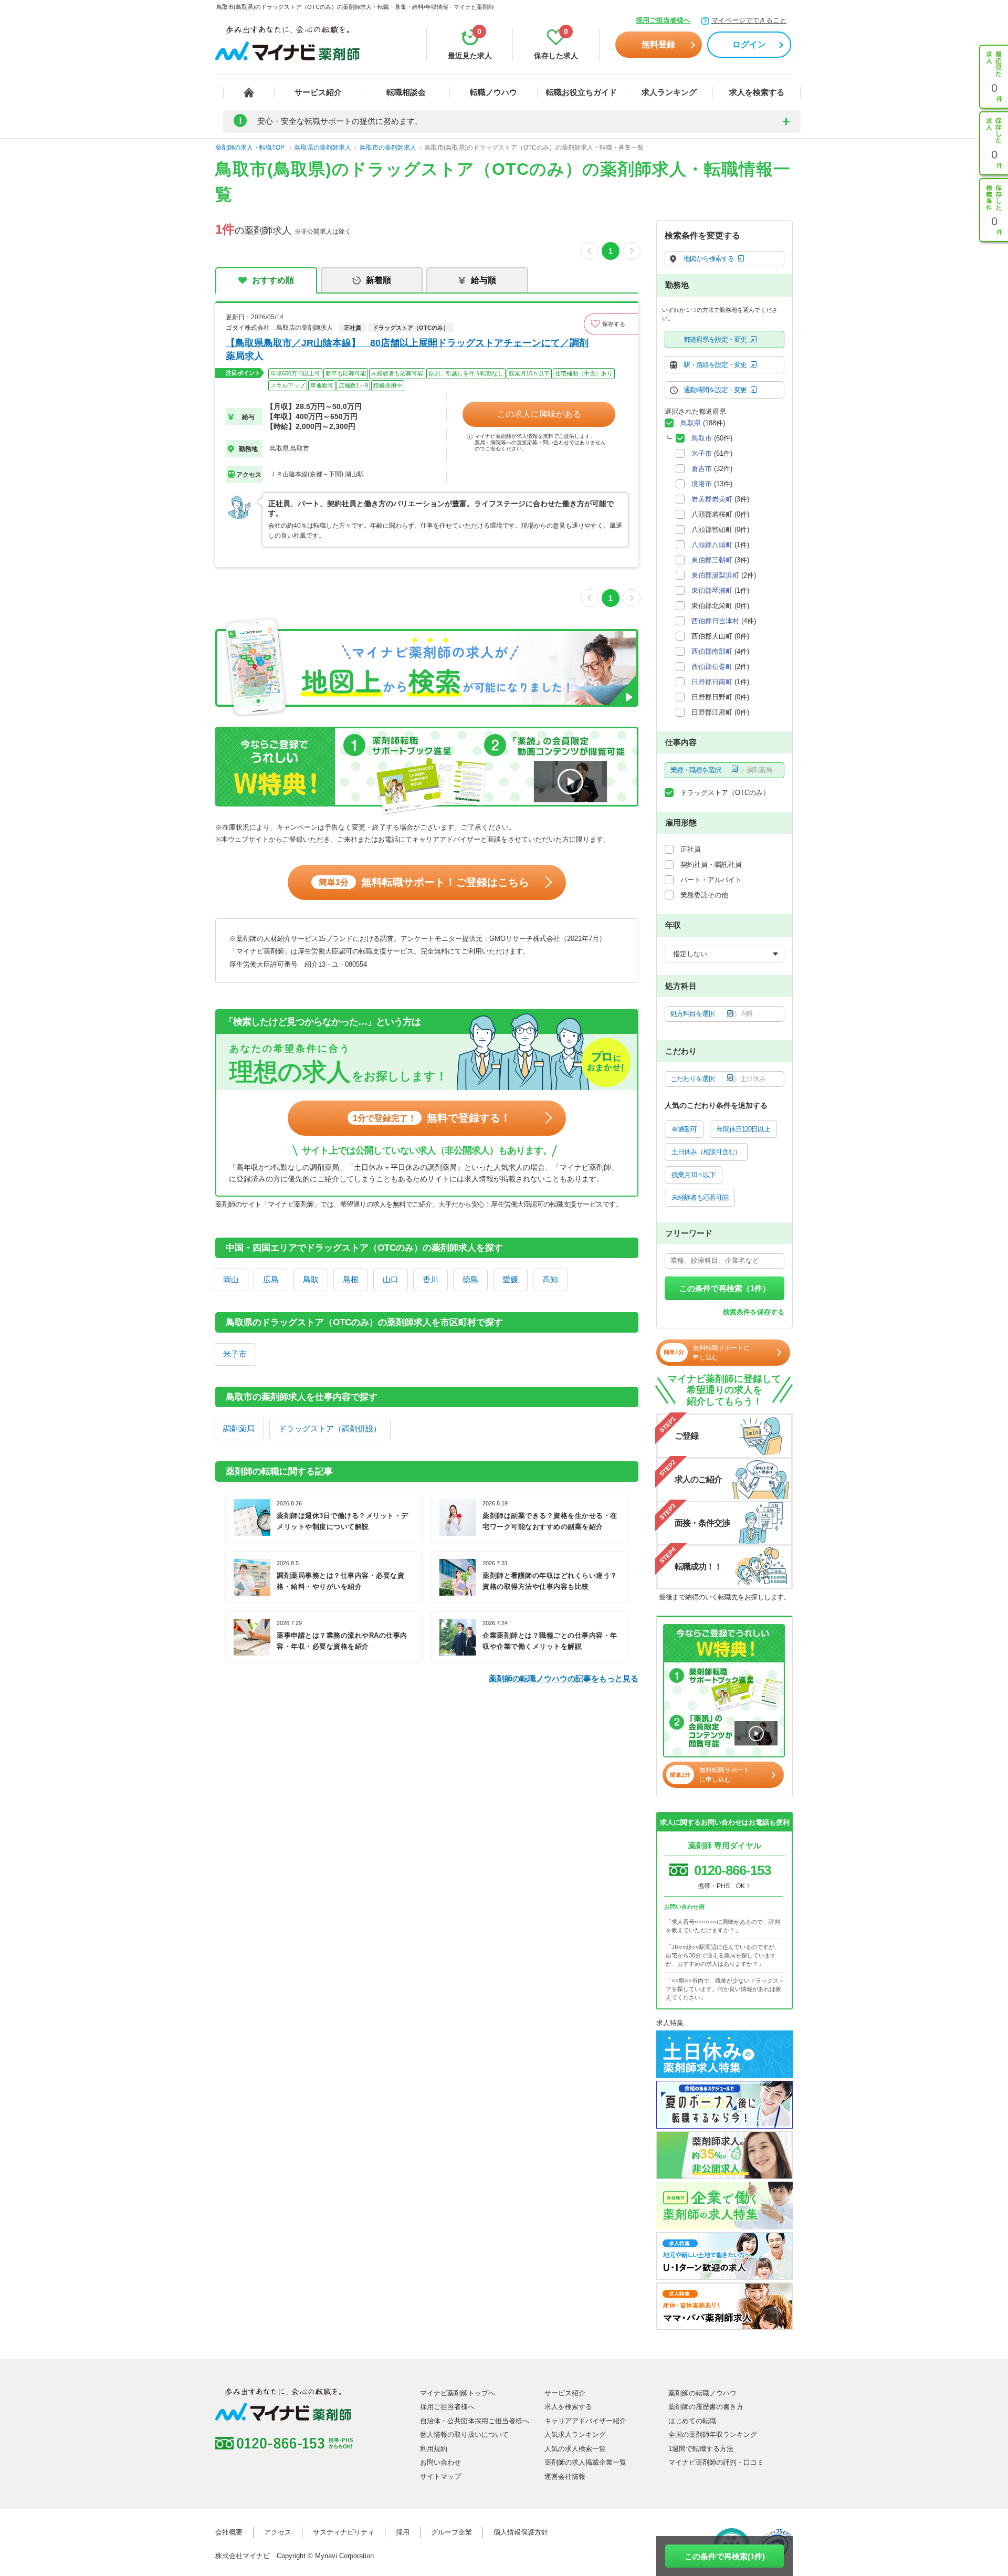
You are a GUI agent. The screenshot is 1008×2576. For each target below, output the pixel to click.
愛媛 (510, 1279)
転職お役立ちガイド (581, 92)
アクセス (278, 2532)
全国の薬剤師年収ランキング (713, 2434)
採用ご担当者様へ (663, 20)
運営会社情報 (565, 2476)
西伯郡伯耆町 (712, 667)
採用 (403, 2532)
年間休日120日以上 (743, 1129)
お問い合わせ (440, 2462)
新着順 (379, 280)
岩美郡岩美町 (712, 499)
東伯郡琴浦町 (712, 590)
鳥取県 (691, 423)
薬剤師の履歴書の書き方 (706, 2407)
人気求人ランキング (575, 2434)
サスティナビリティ (344, 2532)
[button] (611, 324)
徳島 (470, 1279)
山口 (391, 1279)
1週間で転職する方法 (701, 2449)
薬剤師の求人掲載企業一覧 (585, 2462)
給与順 (484, 280)
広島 (271, 1279)
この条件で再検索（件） (725, 1288)
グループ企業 (451, 2532)
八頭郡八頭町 (712, 545)
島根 (351, 1279)
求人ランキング (669, 92)
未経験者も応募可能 (700, 1197)
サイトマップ (440, 2476)
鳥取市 (702, 438)
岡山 (231, 1279)
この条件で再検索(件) (725, 2556)
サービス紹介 (318, 92)
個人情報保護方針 (521, 2532)
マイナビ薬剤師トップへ (458, 2393)
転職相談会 (406, 92)
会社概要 (229, 2532)
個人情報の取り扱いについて (464, 2434)
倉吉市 (702, 469)
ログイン (749, 44)
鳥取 (311, 1279)
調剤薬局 (239, 1428)
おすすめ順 (273, 280)
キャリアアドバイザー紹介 (585, 2421)
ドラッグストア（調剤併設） (330, 1428)
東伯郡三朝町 (712, 560)
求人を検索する (757, 92)
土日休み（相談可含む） (706, 1152)
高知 (550, 1279)
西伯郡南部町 (712, 651)
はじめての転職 (692, 2421)
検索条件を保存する (754, 1312)
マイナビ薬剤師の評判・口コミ (716, 2462)
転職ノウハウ (493, 92)
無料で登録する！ (432, 1118)
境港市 (702, 484)
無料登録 (658, 44)
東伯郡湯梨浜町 (715, 575)
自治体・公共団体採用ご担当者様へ (475, 2421)
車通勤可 (684, 1129)
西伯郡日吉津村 (715, 621)
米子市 (235, 1354)
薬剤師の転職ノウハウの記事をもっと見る (564, 1678)
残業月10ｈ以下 (694, 1175)
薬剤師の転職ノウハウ (702, 2393)
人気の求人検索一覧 (575, 2449)
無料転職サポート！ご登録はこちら (424, 882)
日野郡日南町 (712, 682)
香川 (430, 1279)
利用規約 (434, 2449)
